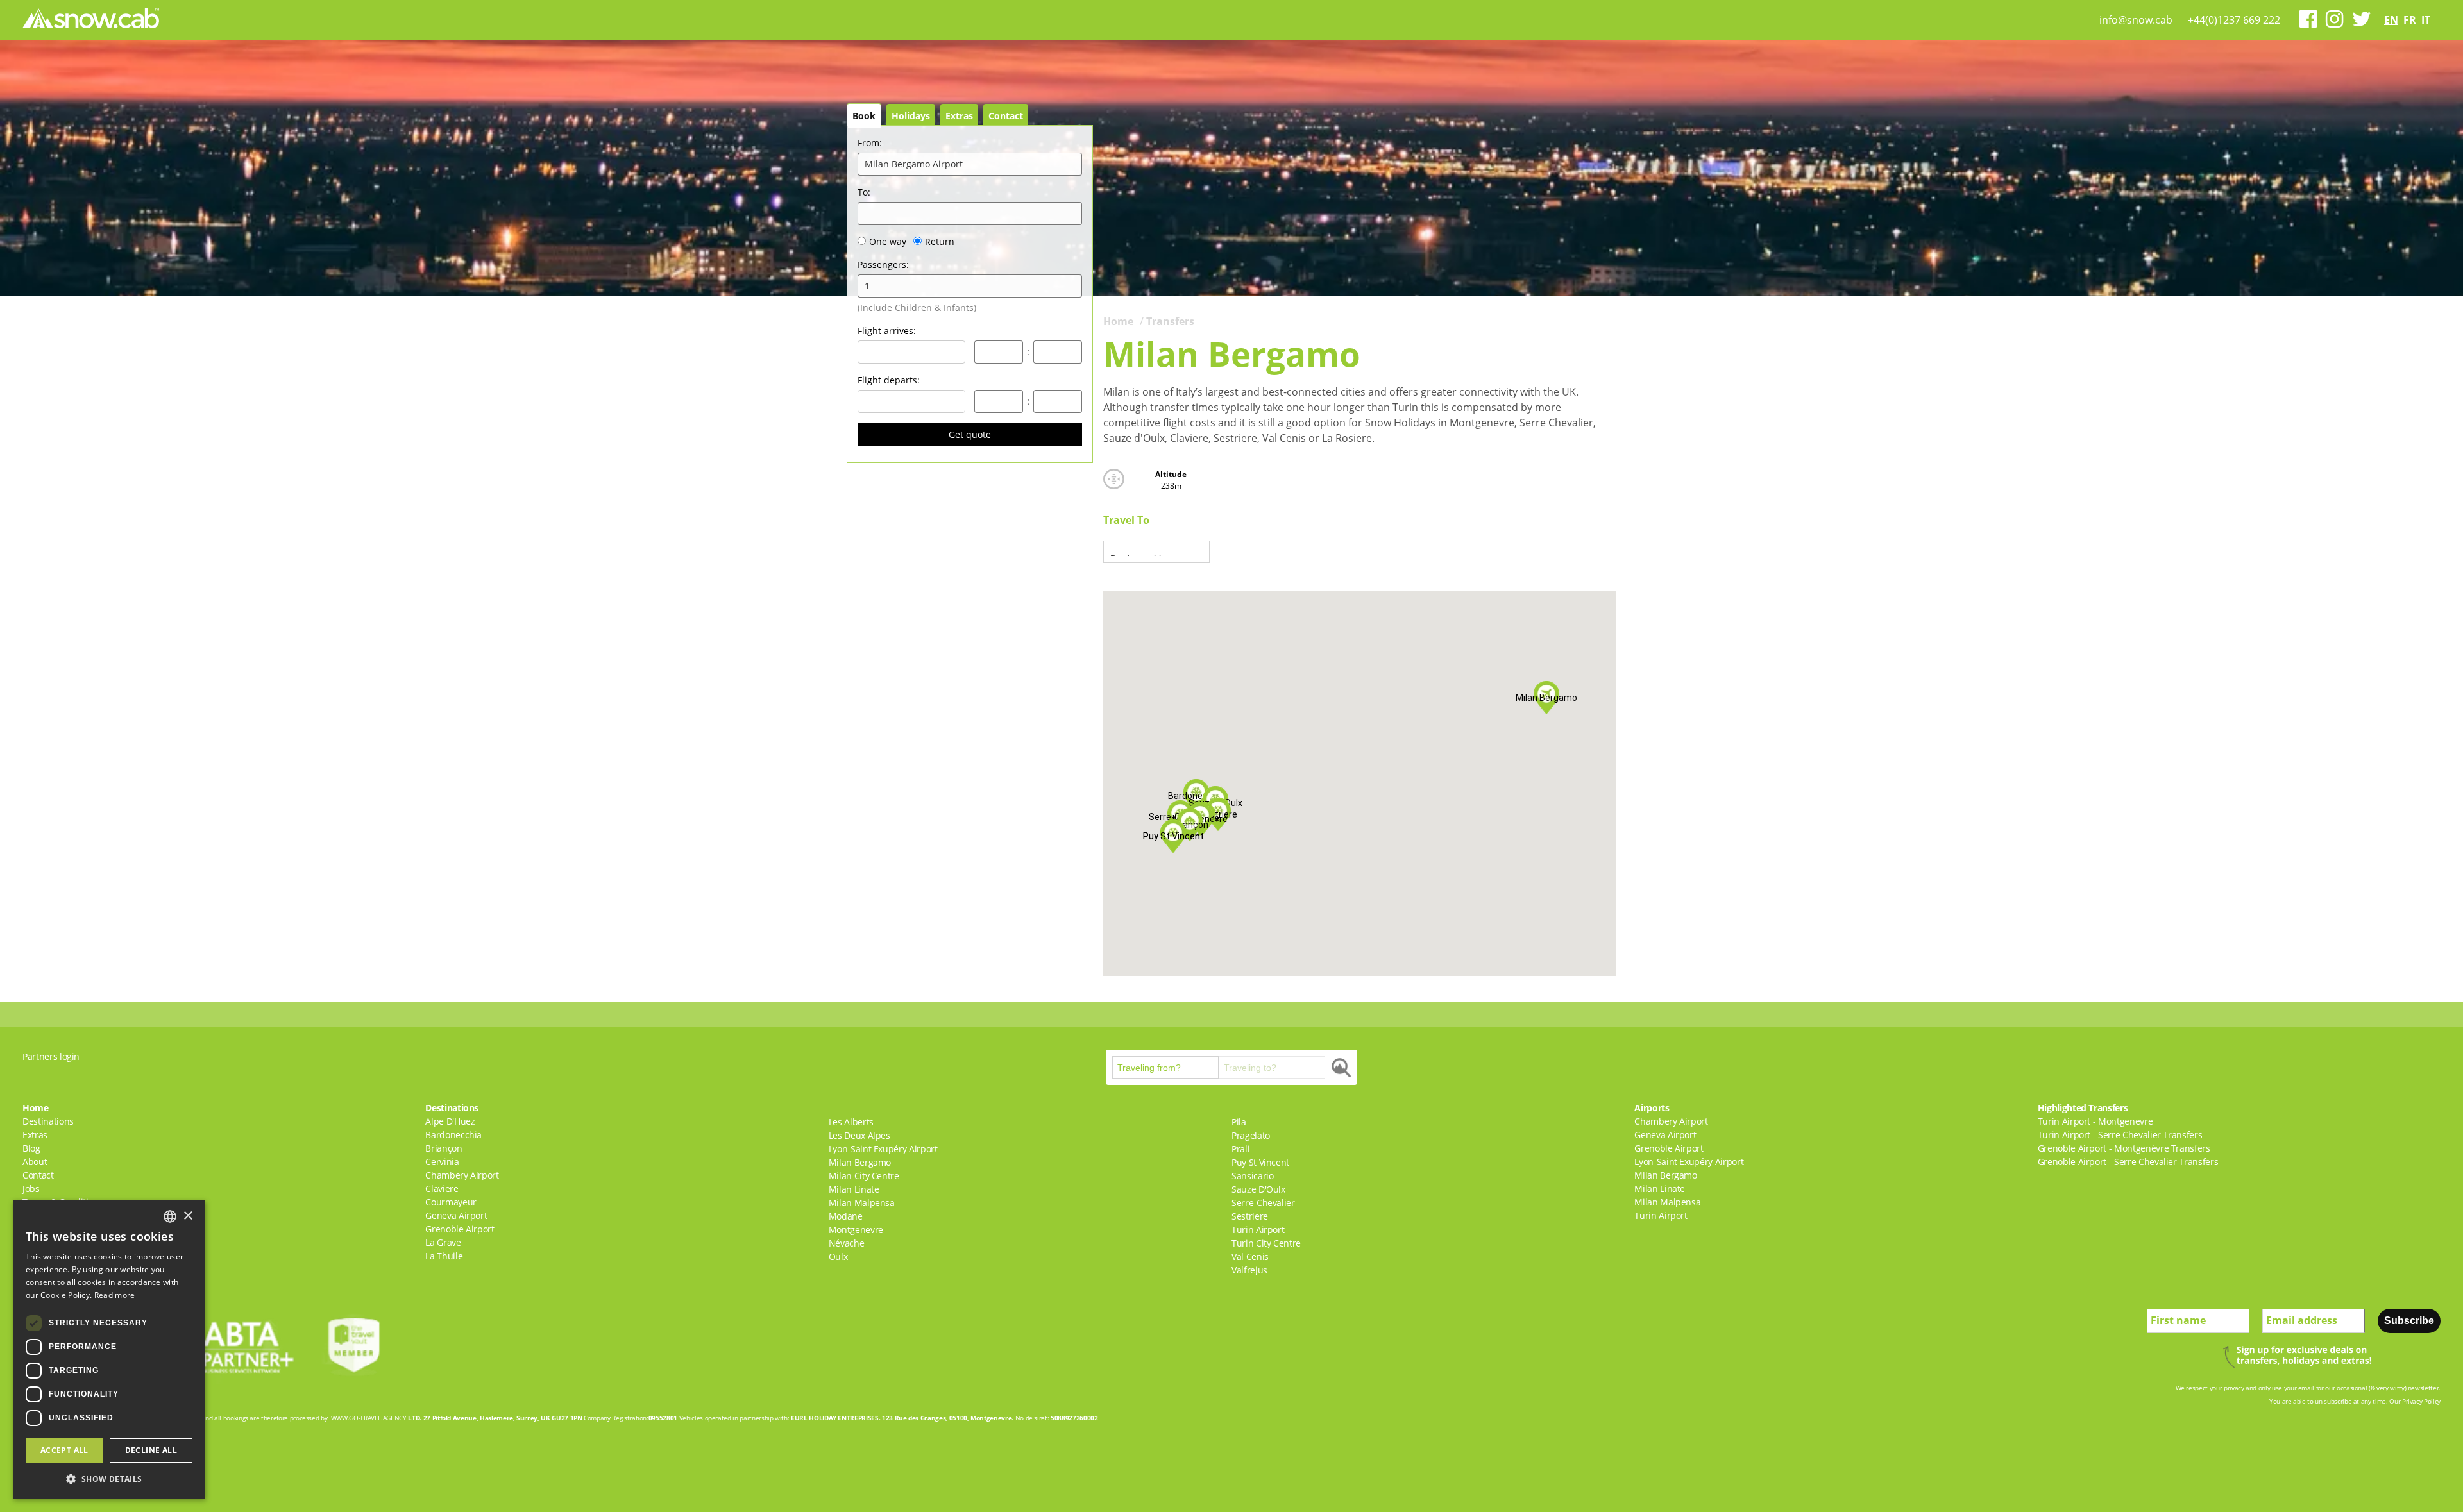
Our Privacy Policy (2415, 1401)
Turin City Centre (1266, 1243)
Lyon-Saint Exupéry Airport (883, 1149)
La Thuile (444, 1256)
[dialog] (109, 1350)
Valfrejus (1249, 1270)
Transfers (1170, 321)
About (35, 1162)
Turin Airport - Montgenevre (2095, 1121)
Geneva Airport (456, 1215)
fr (2410, 20)
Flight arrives (887, 331)
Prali (1240, 1149)
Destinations (48, 1121)
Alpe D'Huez (450, 1121)
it (2426, 20)
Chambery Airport (462, 1175)
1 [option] (867, 286)
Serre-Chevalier (1263, 1203)
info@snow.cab (2136, 20)
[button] (1196, 796)
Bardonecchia (453, 1135)
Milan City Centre (864, 1176)
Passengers (883, 265)
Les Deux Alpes (859, 1135)
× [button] (188, 1216)
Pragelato (1251, 1135)
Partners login (51, 1056)
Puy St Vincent (1260, 1162)
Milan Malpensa (862, 1203)
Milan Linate (854, 1189)
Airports (1652, 1108)
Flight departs (889, 380)
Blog (31, 1148)
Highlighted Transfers (2083, 1108)
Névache (847, 1243)
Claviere (442, 1189)
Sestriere (1250, 1216)
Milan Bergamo (860, 1162)
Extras (959, 116)
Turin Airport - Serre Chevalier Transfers (2120, 1135)
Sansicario (1253, 1176)
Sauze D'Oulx (1258, 1189)
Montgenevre (856, 1230)
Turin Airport (1258, 1230)
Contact (1006, 116)
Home (1118, 321)
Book (864, 116)
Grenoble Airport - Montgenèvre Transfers (2124, 1148)
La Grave (443, 1242)
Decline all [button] (151, 1450)
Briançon (444, 1148)
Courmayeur (451, 1202)
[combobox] (170, 1216)
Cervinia (442, 1162)
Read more (115, 1295)
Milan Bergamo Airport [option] (914, 164)
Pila (1239, 1122)
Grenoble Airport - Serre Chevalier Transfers (2128, 1162)
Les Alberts (851, 1122)
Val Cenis (1250, 1256)
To (864, 192)
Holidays (911, 116)
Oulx (838, 1256)
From (870, 143)
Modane (846, 1216)
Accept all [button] (64, 1450)
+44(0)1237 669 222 (2234, 20)
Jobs (31, 1189)
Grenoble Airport (460, 1229)
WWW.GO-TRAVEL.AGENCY (369, 1418)
